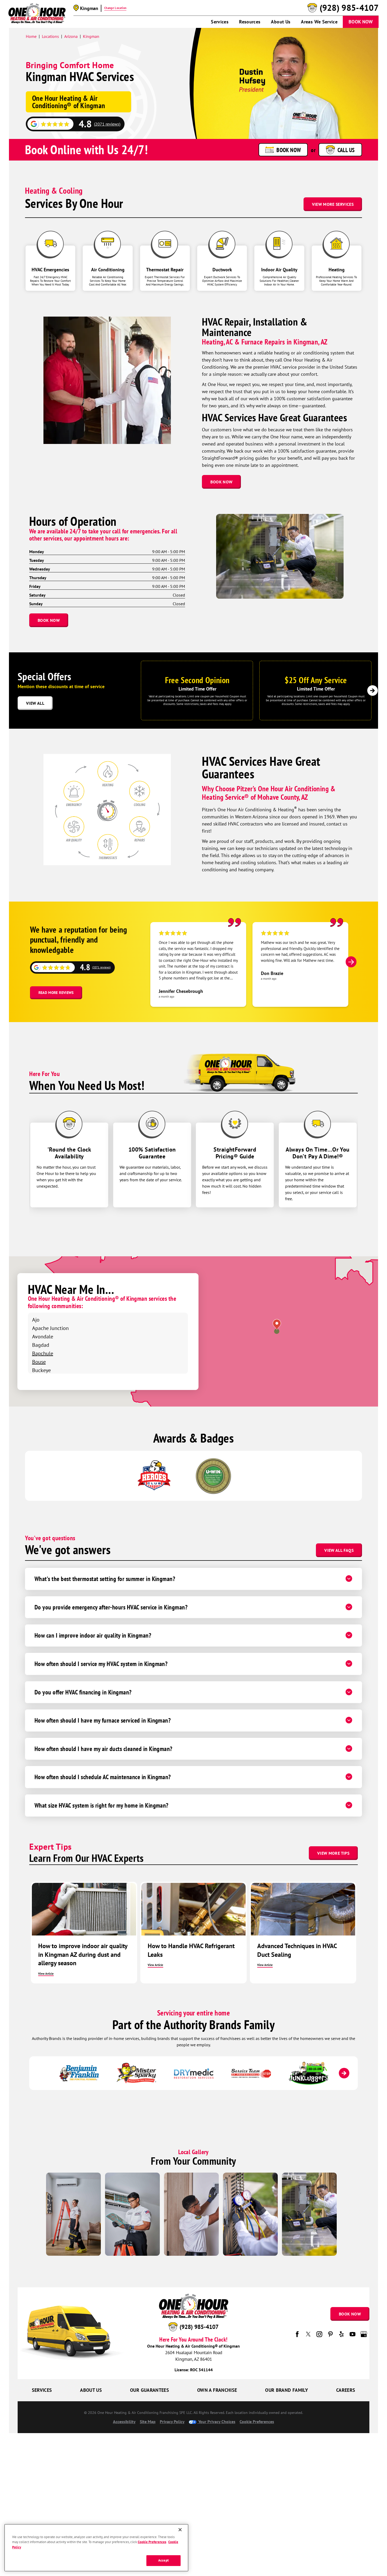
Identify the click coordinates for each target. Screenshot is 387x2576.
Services (220, 22)
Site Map (148, 2422)
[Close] (180, 2530)
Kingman (91, 36)
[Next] (373, 691)
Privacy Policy (172, 2422)
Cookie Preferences (152, 2542)
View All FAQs (339, 1550)
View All (35, 703)
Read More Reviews (56, 993)
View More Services (333, 204)
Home (31, 36)
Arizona (71, 36)
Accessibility (124, 2422)
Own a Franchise (217, 2390)
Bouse (39, 1362)
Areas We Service (319, 22)
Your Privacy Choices (216, 2422)
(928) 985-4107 (349, 8)
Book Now (361, 22)
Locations (50, 36)
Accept (163, 2561)
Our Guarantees (150, 2390)
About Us (281, 22)
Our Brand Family (287, 2390)
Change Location (115, 8)
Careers (346, 2390)
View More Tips (333, 1853)
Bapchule (43, 1353)
